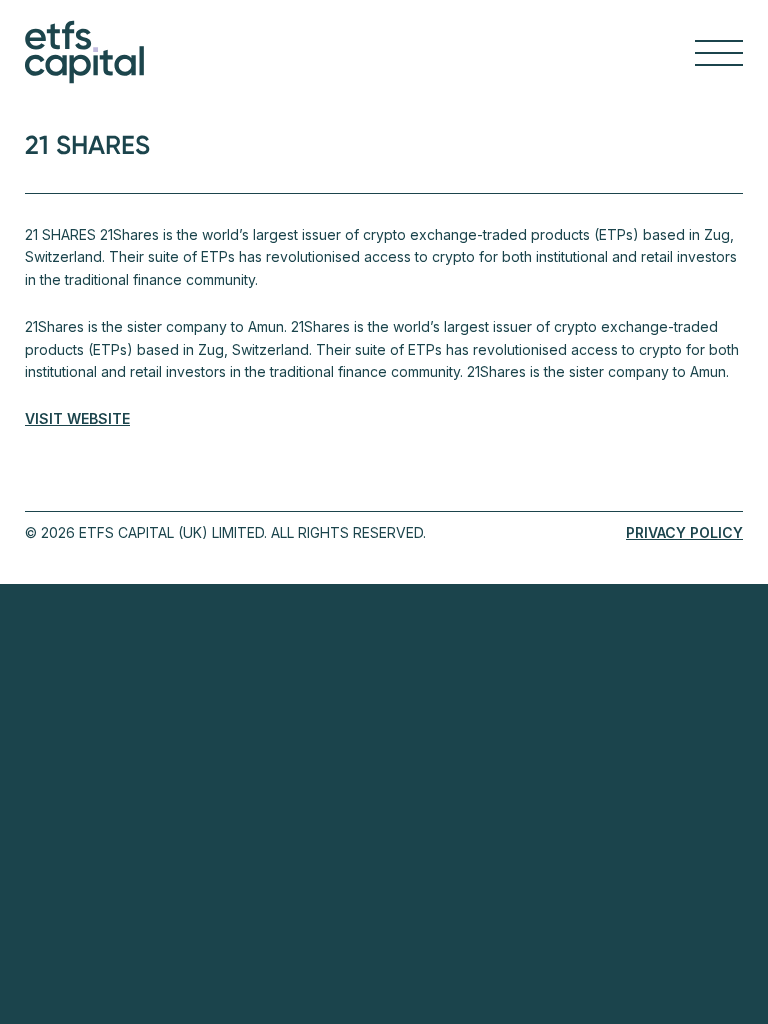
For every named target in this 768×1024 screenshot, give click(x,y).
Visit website (77, 418)
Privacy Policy (684, 532)
